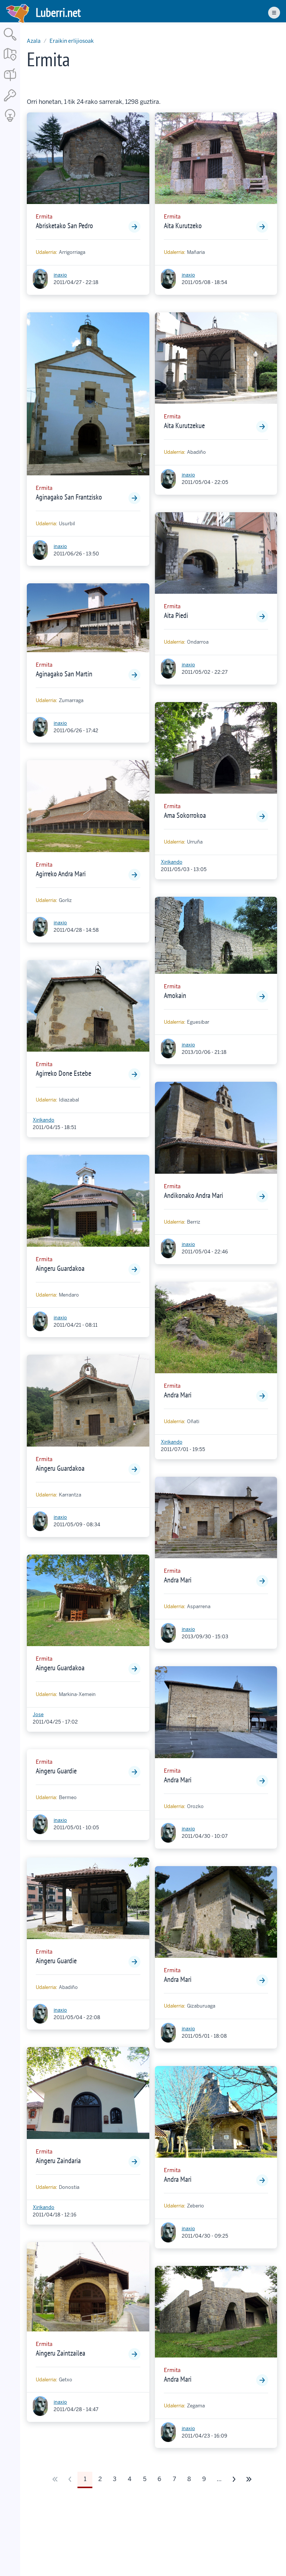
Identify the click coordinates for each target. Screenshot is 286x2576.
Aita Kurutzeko (183, 226)
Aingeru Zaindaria (58, 2161)
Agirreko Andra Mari (61, 874)
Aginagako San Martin (64, 674)
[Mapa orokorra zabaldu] (10, 61)
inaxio (60, 275)
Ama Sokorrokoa (185, 815)
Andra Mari (178, 1395)
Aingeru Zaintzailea (61, 2353)
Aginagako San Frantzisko (69, 497)
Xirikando (44, 1120)
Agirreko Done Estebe (63, 1073)
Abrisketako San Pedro (64, 226)
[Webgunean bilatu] (10, 41)
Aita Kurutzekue (184, 425)
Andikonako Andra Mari (193, 1195)
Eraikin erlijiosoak (72, 41)
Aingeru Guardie (56, 1771)
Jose (38, 1714)
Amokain (175, 995)
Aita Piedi (176, 615)
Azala (34, 41)
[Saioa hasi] (10, 102)
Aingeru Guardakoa (60, 1268)
